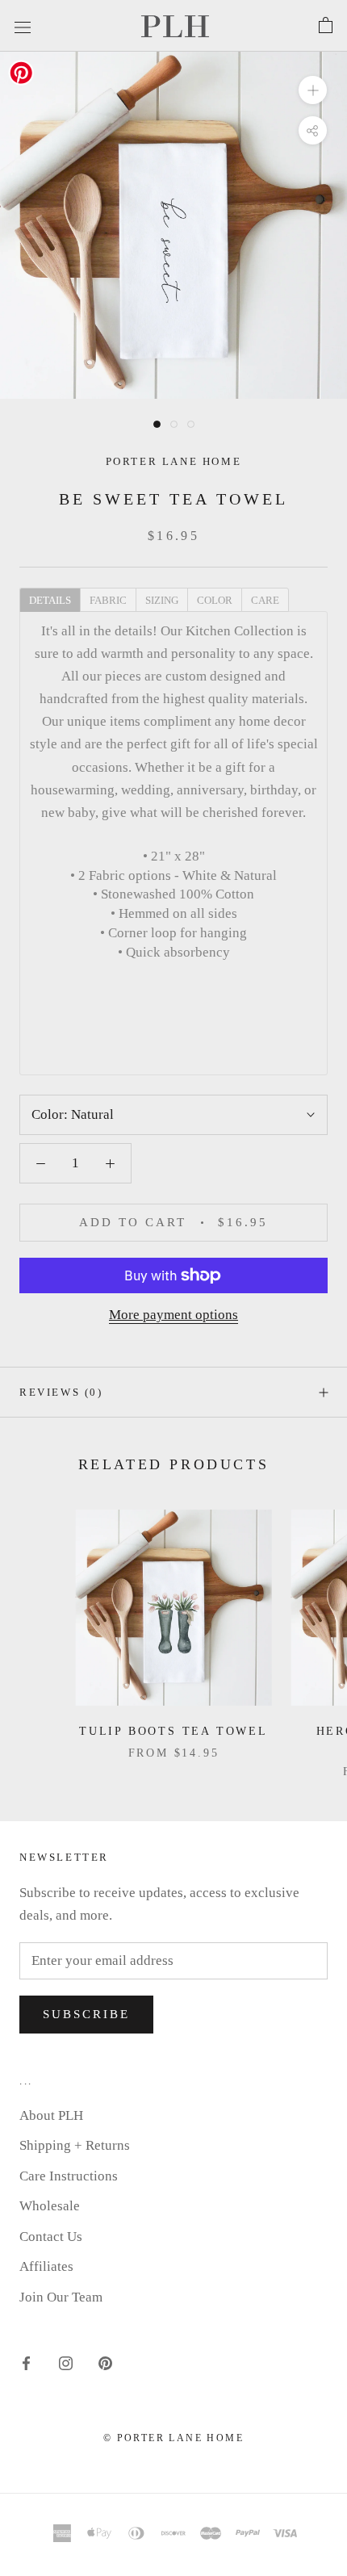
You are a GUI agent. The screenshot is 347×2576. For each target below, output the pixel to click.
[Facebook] (26, 2362)
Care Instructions (69, 2176)
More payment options (173, 1315)
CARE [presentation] (265, 600)
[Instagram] (66, 2362)
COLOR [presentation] (215, 600)
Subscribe (86, 2014)
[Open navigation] (23, 25)
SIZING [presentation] (162, 600)
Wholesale (50, 2206)
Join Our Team (61, 2297)
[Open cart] (326, 26)
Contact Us (51, 2237)
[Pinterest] (105, 2362)
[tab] (50, 599)
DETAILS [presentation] (50, 600)
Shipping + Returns (75, 2145)
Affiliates (46, 2266)
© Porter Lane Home (173, 2438)
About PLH (51, 2115)
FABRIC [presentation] (108, 600)
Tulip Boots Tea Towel (173, 1731)
